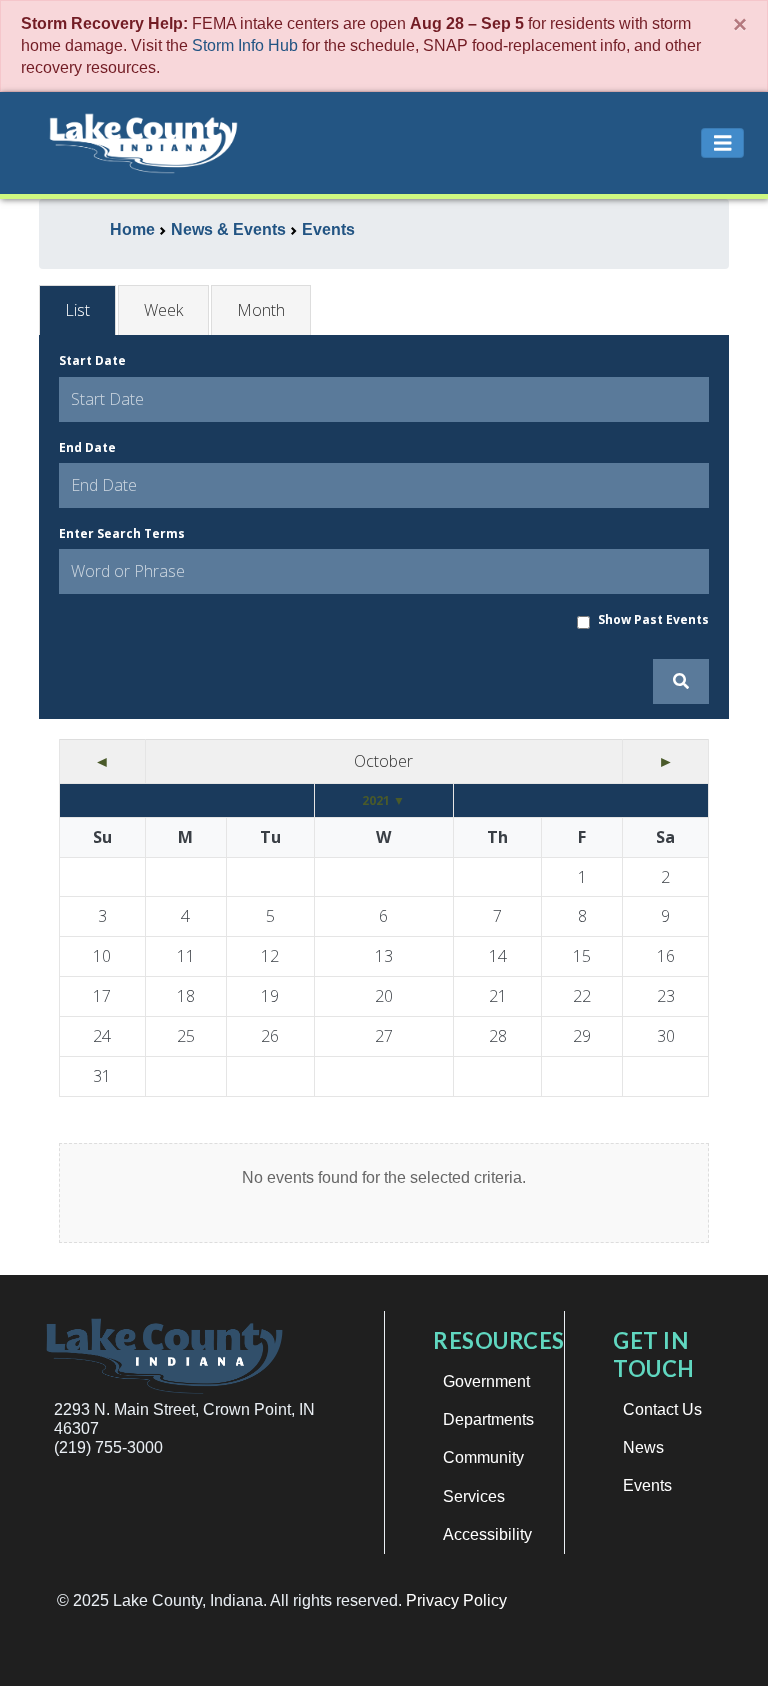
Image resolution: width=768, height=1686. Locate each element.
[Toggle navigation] (723, 143)
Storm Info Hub (245, 45)
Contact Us (662, 1409)
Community (483, 1457)
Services (474, 1496)
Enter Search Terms (122, 533)
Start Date (92, 360)
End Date (87, 447)
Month (261, 310)
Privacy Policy (456, 1600)
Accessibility (487, 1534)
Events (647, 1485)
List (77, 310)
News (643, 1447)
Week (163, 310)
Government (486, 1381)
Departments (488, 1419)
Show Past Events (653, 619)
